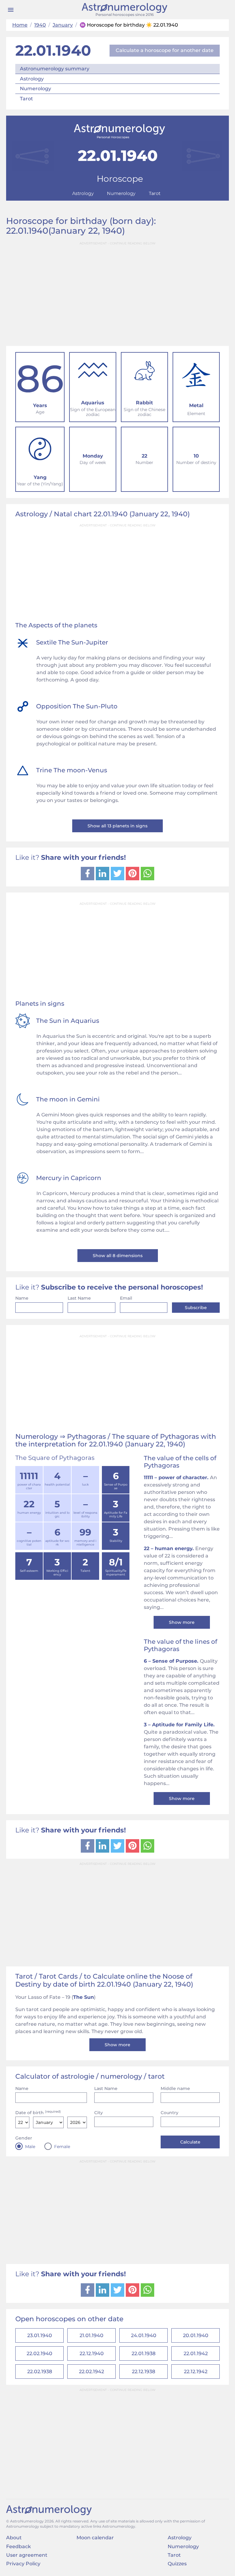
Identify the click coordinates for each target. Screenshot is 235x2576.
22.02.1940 (39, 2353)
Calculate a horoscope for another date (165, 50)
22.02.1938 (40, 2372)
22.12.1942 (196, 2372)
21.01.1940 (91, 2335)
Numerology (35, 89)
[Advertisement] (117, 291)
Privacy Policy (23, 2564)
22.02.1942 (91, 2372)
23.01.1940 (40, 2335)
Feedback (19, 2546)
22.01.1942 (196, 2353)
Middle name (175, 2088)
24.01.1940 (144, 2335)
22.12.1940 (92, 2353)
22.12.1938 (144, 2372)
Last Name (79, 1298)
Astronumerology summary (55, 69)
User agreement (27, 2555)
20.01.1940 (196, 2335)
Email (126, 1298)
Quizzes (177, 2564)
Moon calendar (95, 2538)
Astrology (32, 79)
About (14, 2538)
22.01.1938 (144, 2353)
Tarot (26, 99)
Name (22, 1298)
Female (62, 2147)
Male (30, 2147)
